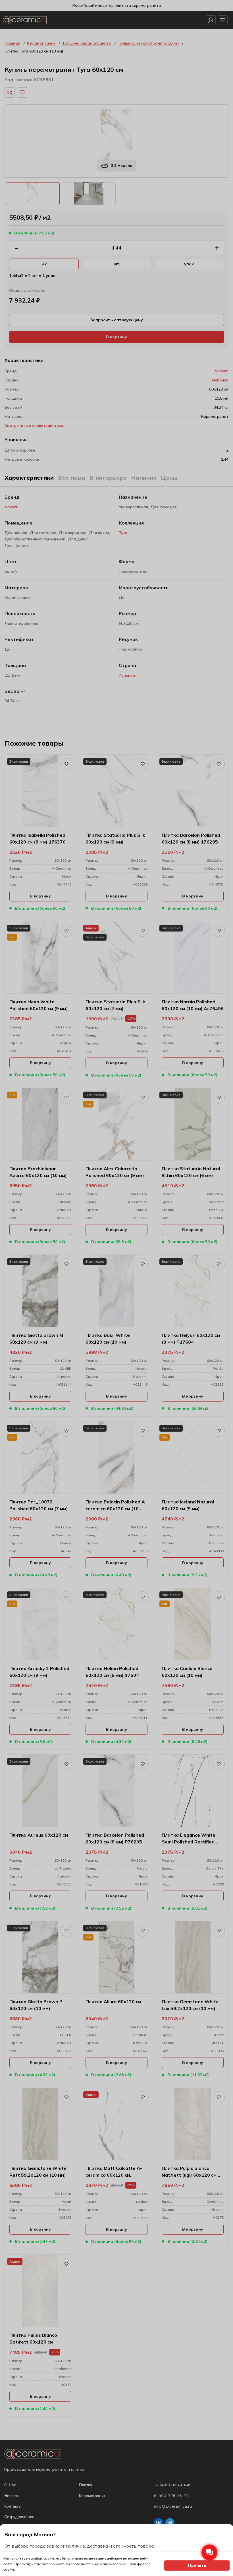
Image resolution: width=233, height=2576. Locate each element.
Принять (197, 2565)
